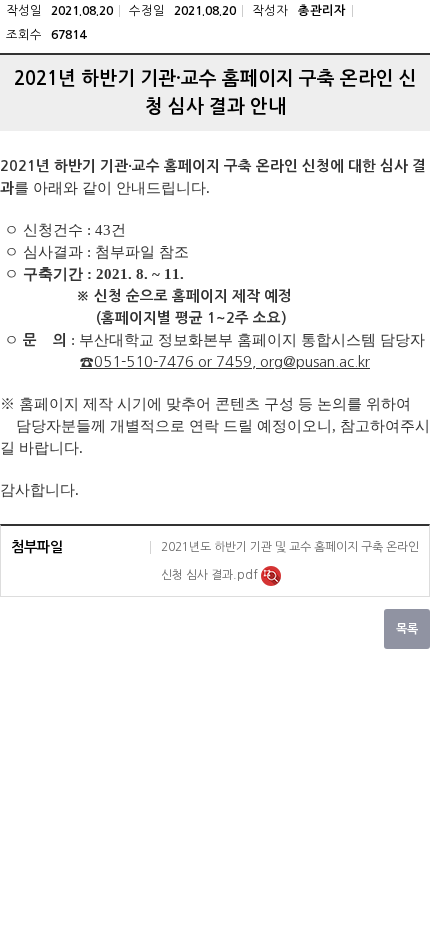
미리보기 (271, 576)
